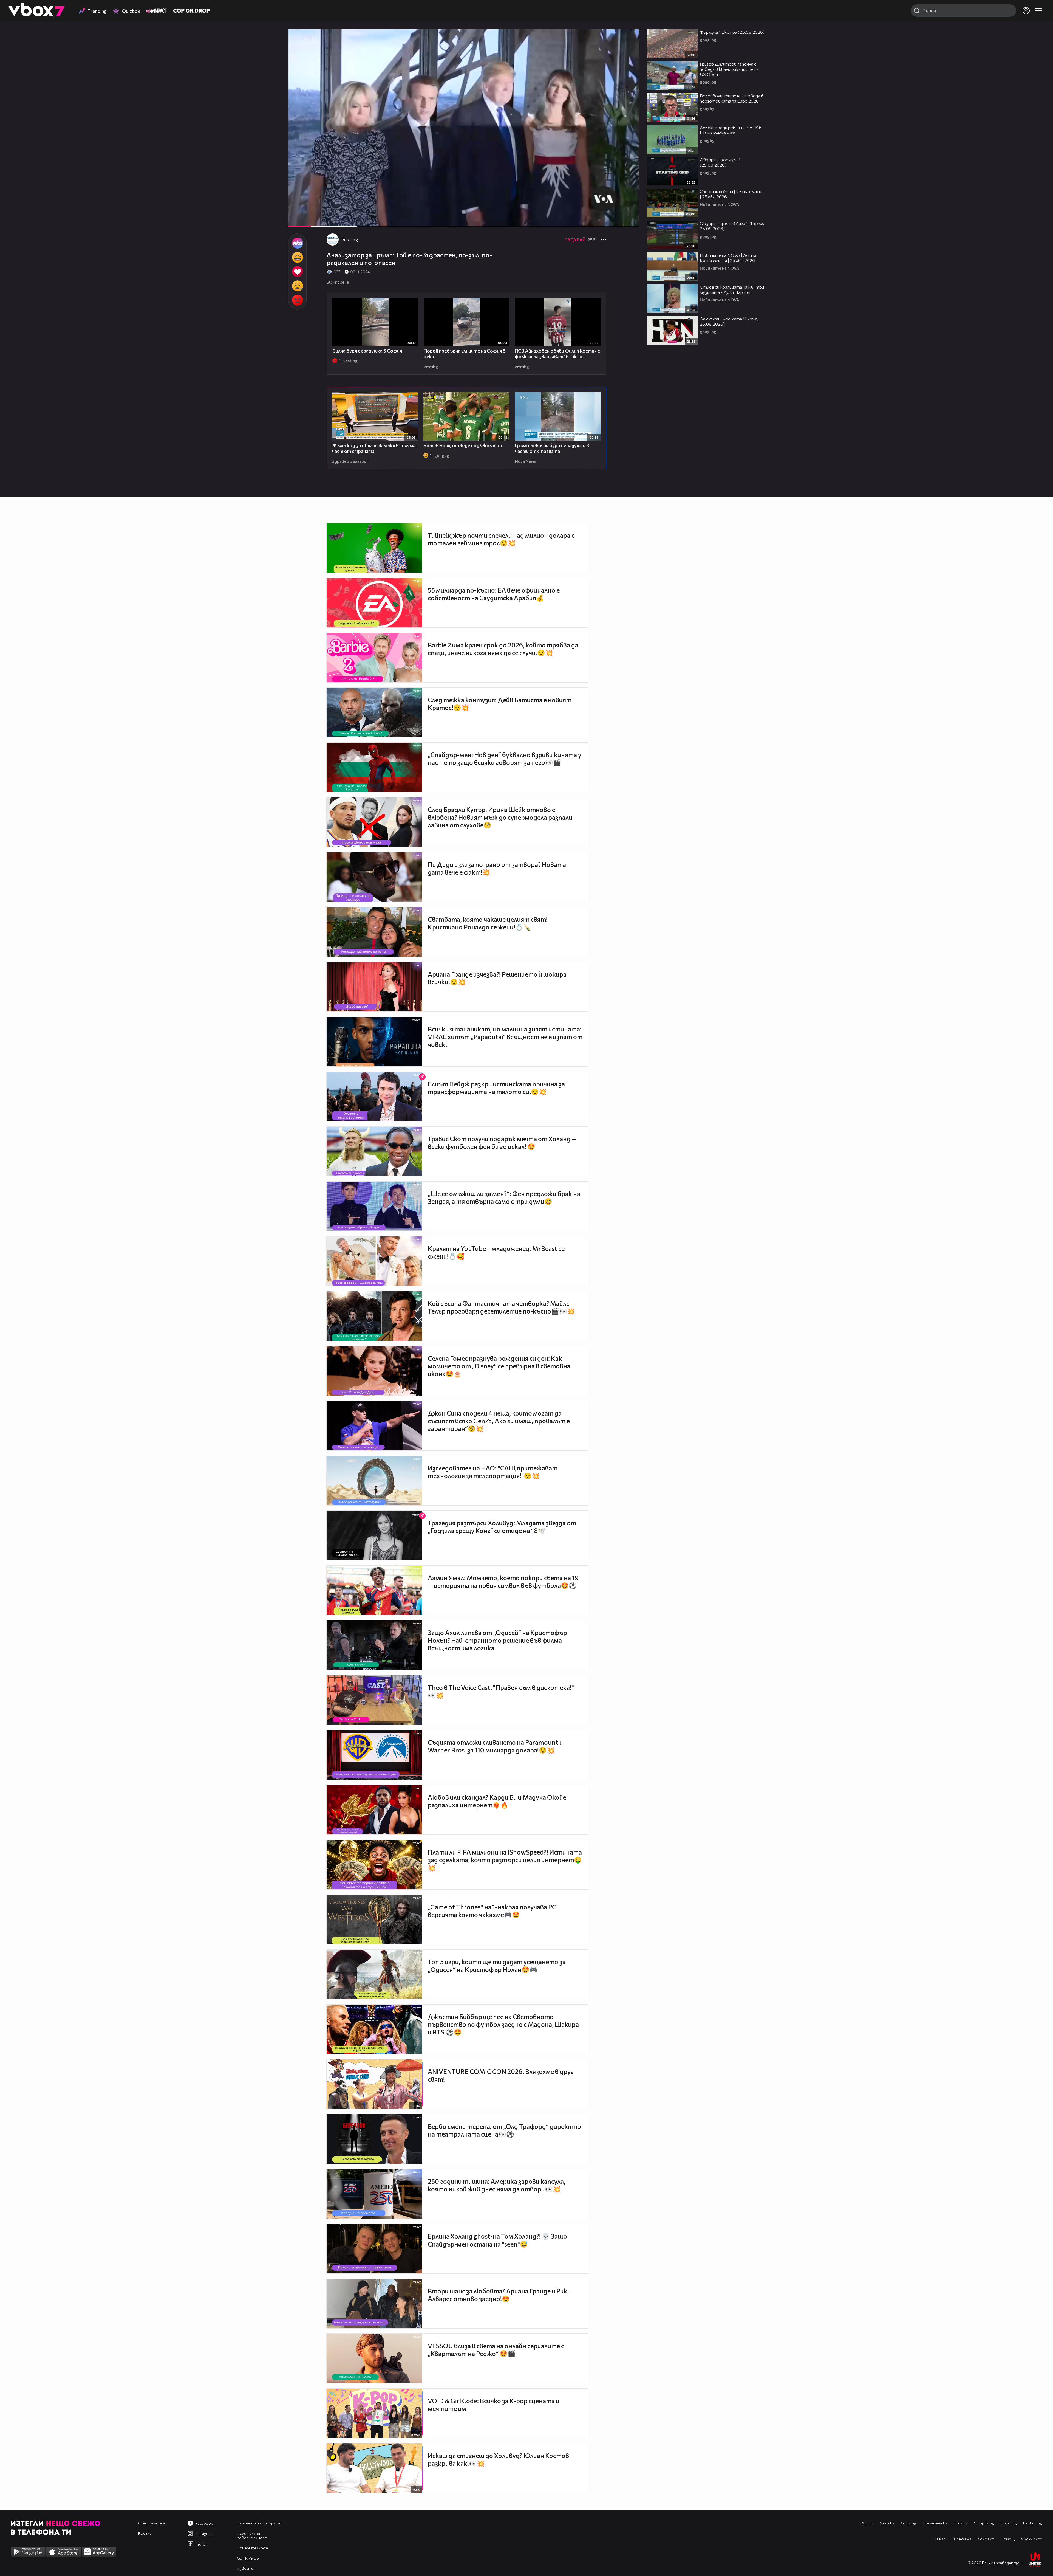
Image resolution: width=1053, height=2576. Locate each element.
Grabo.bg (1009, 2523)
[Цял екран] (629, 220)
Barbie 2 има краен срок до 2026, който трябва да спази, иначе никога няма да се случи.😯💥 (503, 649)
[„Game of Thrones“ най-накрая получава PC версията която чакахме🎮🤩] (374, 1920)
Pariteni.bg (1033, 2523)
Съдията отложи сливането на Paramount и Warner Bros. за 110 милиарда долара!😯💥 (495, 1746)
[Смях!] (297, 257)
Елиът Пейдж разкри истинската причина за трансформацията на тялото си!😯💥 (496, 1088)
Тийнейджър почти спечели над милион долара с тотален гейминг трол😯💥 (501, 539)
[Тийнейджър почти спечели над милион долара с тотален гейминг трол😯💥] (374, 548)
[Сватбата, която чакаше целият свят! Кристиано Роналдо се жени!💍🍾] (374, 932)
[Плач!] (297, 286)
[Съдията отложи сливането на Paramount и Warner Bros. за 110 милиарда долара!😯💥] (374, 1755)
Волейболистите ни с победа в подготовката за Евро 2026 (732, 98)
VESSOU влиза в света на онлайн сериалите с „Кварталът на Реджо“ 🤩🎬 (496, 2350)
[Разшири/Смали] (616, 220)
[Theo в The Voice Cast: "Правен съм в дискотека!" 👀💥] (374, 1700)
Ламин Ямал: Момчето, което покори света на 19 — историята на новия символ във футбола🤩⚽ (503, 1582)
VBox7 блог (1031, 2539)
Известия (246, 2568)
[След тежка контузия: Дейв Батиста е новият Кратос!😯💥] (374, 712)
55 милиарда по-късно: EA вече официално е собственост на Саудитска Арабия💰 (494, 594)
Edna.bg (961, 2523)
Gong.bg (908, 2523)
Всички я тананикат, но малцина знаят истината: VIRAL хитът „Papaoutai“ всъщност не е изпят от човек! (505, 1037)
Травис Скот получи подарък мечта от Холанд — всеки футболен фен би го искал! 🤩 (502, 1143)
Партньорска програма (258, 2523)
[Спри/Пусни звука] (309, 220)
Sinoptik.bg (984, 2523)
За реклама (961, 2539)
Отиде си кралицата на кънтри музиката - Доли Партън (732, 289)
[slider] (351, 212)
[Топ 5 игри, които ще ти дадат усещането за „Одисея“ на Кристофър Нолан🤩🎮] (374, 1974)
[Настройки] (629, 39)
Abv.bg (868, 2523)
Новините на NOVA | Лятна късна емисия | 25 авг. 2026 (728, 258)
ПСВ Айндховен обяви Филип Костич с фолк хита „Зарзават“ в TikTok (557, 354)
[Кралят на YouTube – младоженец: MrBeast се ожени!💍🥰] (374, 1261)
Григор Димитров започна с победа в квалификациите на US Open (729, 69)
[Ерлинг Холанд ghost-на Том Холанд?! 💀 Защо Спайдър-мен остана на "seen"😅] (374, 2249)
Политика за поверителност (252, 2535)
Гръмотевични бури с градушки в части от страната (552, 448)
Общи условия (152, 2523)
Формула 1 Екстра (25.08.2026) (732, 32)
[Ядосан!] (297, 300)
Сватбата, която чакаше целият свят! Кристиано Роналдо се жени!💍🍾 (488, 923)
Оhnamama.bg (935, 2523)
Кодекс (145, 2533)
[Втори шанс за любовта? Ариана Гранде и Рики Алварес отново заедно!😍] (374, 2304)
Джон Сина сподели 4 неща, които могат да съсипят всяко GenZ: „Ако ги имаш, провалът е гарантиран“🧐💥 (499, 1421)
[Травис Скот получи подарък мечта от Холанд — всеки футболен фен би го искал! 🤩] (374, 1151)
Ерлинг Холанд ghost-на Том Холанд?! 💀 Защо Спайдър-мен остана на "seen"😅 (497, 2240)
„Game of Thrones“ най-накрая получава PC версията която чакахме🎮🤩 (492, 1911)
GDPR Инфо (248, 2558)
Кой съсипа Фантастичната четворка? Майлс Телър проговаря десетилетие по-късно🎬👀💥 (501, 1307)
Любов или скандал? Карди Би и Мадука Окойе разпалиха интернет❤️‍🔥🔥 (497, 1801)
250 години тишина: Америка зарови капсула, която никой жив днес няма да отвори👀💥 (497, 2185)
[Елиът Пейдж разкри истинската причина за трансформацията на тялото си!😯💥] (374, 1097)
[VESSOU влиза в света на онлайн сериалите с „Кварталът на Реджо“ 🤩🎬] (374, 2358)
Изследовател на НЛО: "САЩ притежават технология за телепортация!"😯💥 (493, 1472)
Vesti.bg (887, 2523)
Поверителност (252, 2548)
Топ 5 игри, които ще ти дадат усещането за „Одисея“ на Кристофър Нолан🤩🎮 (497, 1966)
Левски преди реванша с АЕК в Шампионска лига (731, 130)
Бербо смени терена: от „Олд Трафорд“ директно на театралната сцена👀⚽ (504, 2130)
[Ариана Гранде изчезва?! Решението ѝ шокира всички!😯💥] (374, 987)
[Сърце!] (297, 272)
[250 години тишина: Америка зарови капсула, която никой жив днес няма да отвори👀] (374, 2194)
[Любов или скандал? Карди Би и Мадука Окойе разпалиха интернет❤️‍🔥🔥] (374, 1810)
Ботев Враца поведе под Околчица (463, 445)
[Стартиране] (297, 220)
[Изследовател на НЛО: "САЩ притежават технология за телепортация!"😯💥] (374, 1481)
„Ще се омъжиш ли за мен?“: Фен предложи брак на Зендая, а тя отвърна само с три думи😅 (504, 1197)
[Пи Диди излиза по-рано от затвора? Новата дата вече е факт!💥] (374, 877)
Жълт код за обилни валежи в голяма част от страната (374, 448)
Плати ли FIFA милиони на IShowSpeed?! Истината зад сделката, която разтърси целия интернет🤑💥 (505, 1860)
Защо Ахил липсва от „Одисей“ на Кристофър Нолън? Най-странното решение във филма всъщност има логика (497, 1640)
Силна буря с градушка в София (367, 351)
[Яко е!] (297, 243)
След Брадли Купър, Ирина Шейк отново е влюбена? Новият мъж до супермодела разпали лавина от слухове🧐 (500, 817)
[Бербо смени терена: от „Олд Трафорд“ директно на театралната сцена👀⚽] (374, 2139)
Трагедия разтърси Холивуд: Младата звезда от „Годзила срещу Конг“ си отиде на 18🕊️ (502, 1527)
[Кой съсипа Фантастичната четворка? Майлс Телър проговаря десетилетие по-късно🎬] (374, 1316)
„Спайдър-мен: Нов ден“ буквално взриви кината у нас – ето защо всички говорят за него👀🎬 (505, 759)
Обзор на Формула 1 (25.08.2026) (720, 162)
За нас (940, 2539)
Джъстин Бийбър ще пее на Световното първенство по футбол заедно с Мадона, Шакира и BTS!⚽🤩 (503, 2024)
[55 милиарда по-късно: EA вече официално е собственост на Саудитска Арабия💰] (374, 603)
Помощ (1008, 2539)
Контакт (986, 2539)
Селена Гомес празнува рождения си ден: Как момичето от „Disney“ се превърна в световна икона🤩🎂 (499, 1366)
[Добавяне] (629, 51)
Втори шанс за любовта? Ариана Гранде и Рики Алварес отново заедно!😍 (499, 2295)
